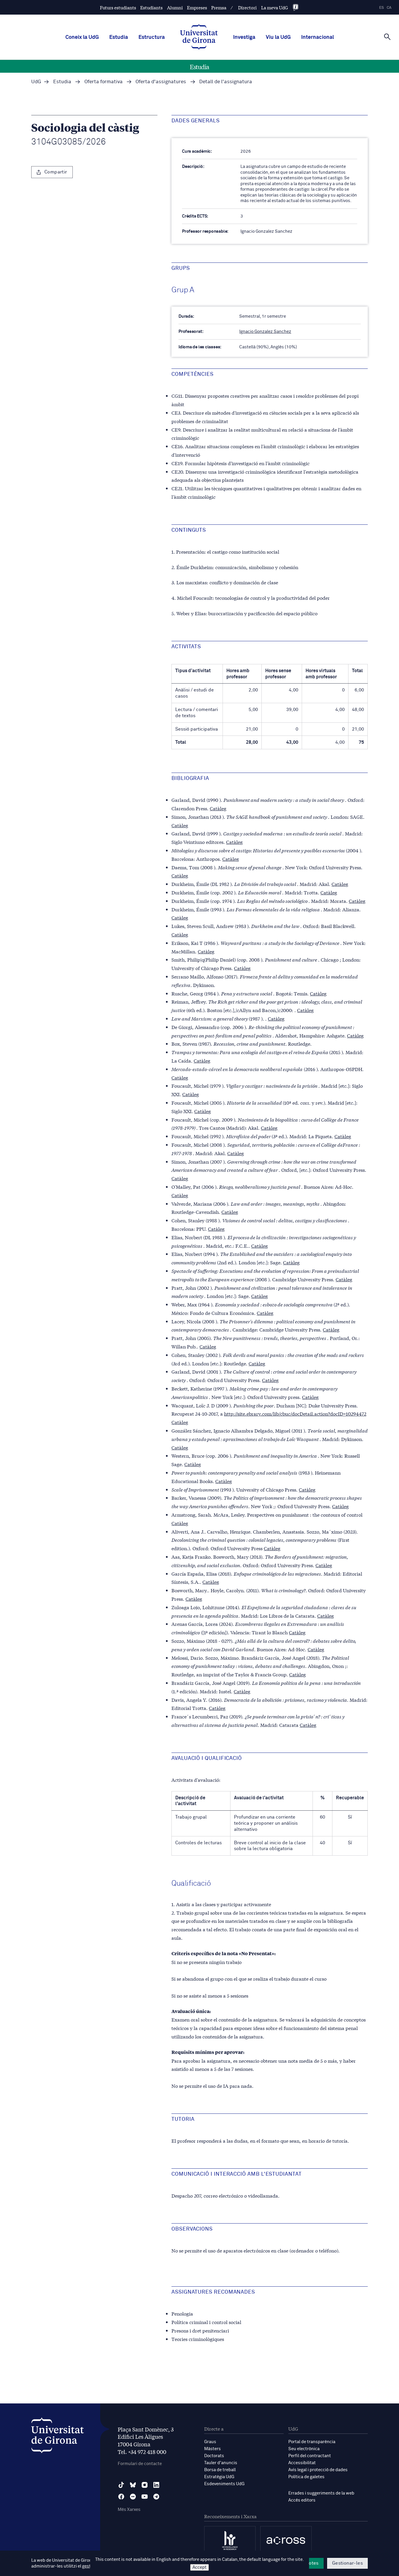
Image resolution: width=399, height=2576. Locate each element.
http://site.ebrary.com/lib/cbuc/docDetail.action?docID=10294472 (295, 1413)
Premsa (219, 7)
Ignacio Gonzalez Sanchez (265, 332)
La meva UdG (275, 7)
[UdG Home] (199, 37)
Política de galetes (306, 2477)
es (381, 8)
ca (389, 8)
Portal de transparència (312, 2442)
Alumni (175, 7)
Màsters (212, 2449)
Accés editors (302, 2500)
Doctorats (214, 2456)
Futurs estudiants (118, 7)
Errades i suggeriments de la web (321, 2493)
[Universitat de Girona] (58, 2437)
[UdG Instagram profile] (145, 2485)
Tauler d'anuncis (221, 2463)
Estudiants (151, 7)
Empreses (197, 7)
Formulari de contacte (140, 2464)
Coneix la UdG (82, 37)
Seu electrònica (304, 2449)
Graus (210, 2442)
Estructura (152, 37)
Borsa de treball (220, 2470)
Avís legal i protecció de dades (318, 2470)
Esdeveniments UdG (224, 2484)
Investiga (244, 37)
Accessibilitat (302, 2463)
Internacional (318, 37)
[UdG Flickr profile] (133, 2497)
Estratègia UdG (219, 2477)
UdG (36, 82)
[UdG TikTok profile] (121, 2485)
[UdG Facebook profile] (121, 2497)
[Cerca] (387, 37)
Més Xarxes (129, 2510)
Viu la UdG (278, 37)
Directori (247, 7)
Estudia (119, 37)
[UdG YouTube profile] (145, 2497)
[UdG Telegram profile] (156, 2497)
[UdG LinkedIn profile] (156, 2485)
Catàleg (218, 808)
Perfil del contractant (310, 2456)
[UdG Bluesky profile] (133, 2485)
